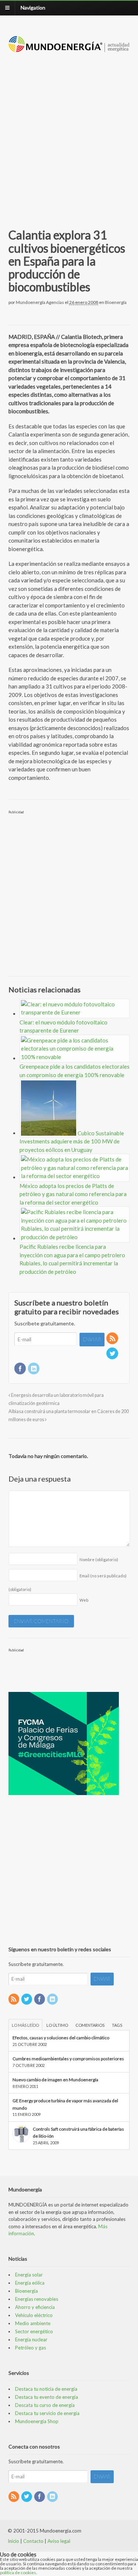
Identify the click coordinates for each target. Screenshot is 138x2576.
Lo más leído (25, 2025)
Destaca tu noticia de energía (46, 2389)
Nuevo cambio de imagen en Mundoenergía (55, 2080)
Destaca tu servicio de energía (47, 2413)
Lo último (57, 2025)
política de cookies (18, 2573)
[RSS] (113, 1339)
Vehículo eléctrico (34, 2315)
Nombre (99, 1559)
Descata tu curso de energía (45, 2405)
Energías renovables (37, 2299)
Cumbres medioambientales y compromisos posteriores (68, 2059)
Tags (117, 2025)
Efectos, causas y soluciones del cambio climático (61, 2038)
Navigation (33, 8)
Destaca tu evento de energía (47, 2397)
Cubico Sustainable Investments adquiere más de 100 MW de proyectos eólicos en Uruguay (72, 1141)
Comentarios (90, 2025)
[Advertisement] (69, 132)
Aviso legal (59, 2541)
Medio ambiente (33, 2323)
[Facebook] (21, 1369)
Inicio (13, 2541)
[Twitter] (113, 1354)
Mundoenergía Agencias (40, 302)
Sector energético (34, 2331)
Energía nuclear (31, 2340)
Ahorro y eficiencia (35, 2307)
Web (84, 1600)
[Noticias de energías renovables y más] (69, 48)
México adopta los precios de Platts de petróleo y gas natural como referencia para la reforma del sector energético (73, 1194)
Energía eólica (30, 2283)
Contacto (33, 2541)
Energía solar (29, 2275)
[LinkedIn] (34, 1369)
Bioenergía (116, 302)
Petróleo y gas (31, 2348)
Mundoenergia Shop (37, 2421)
